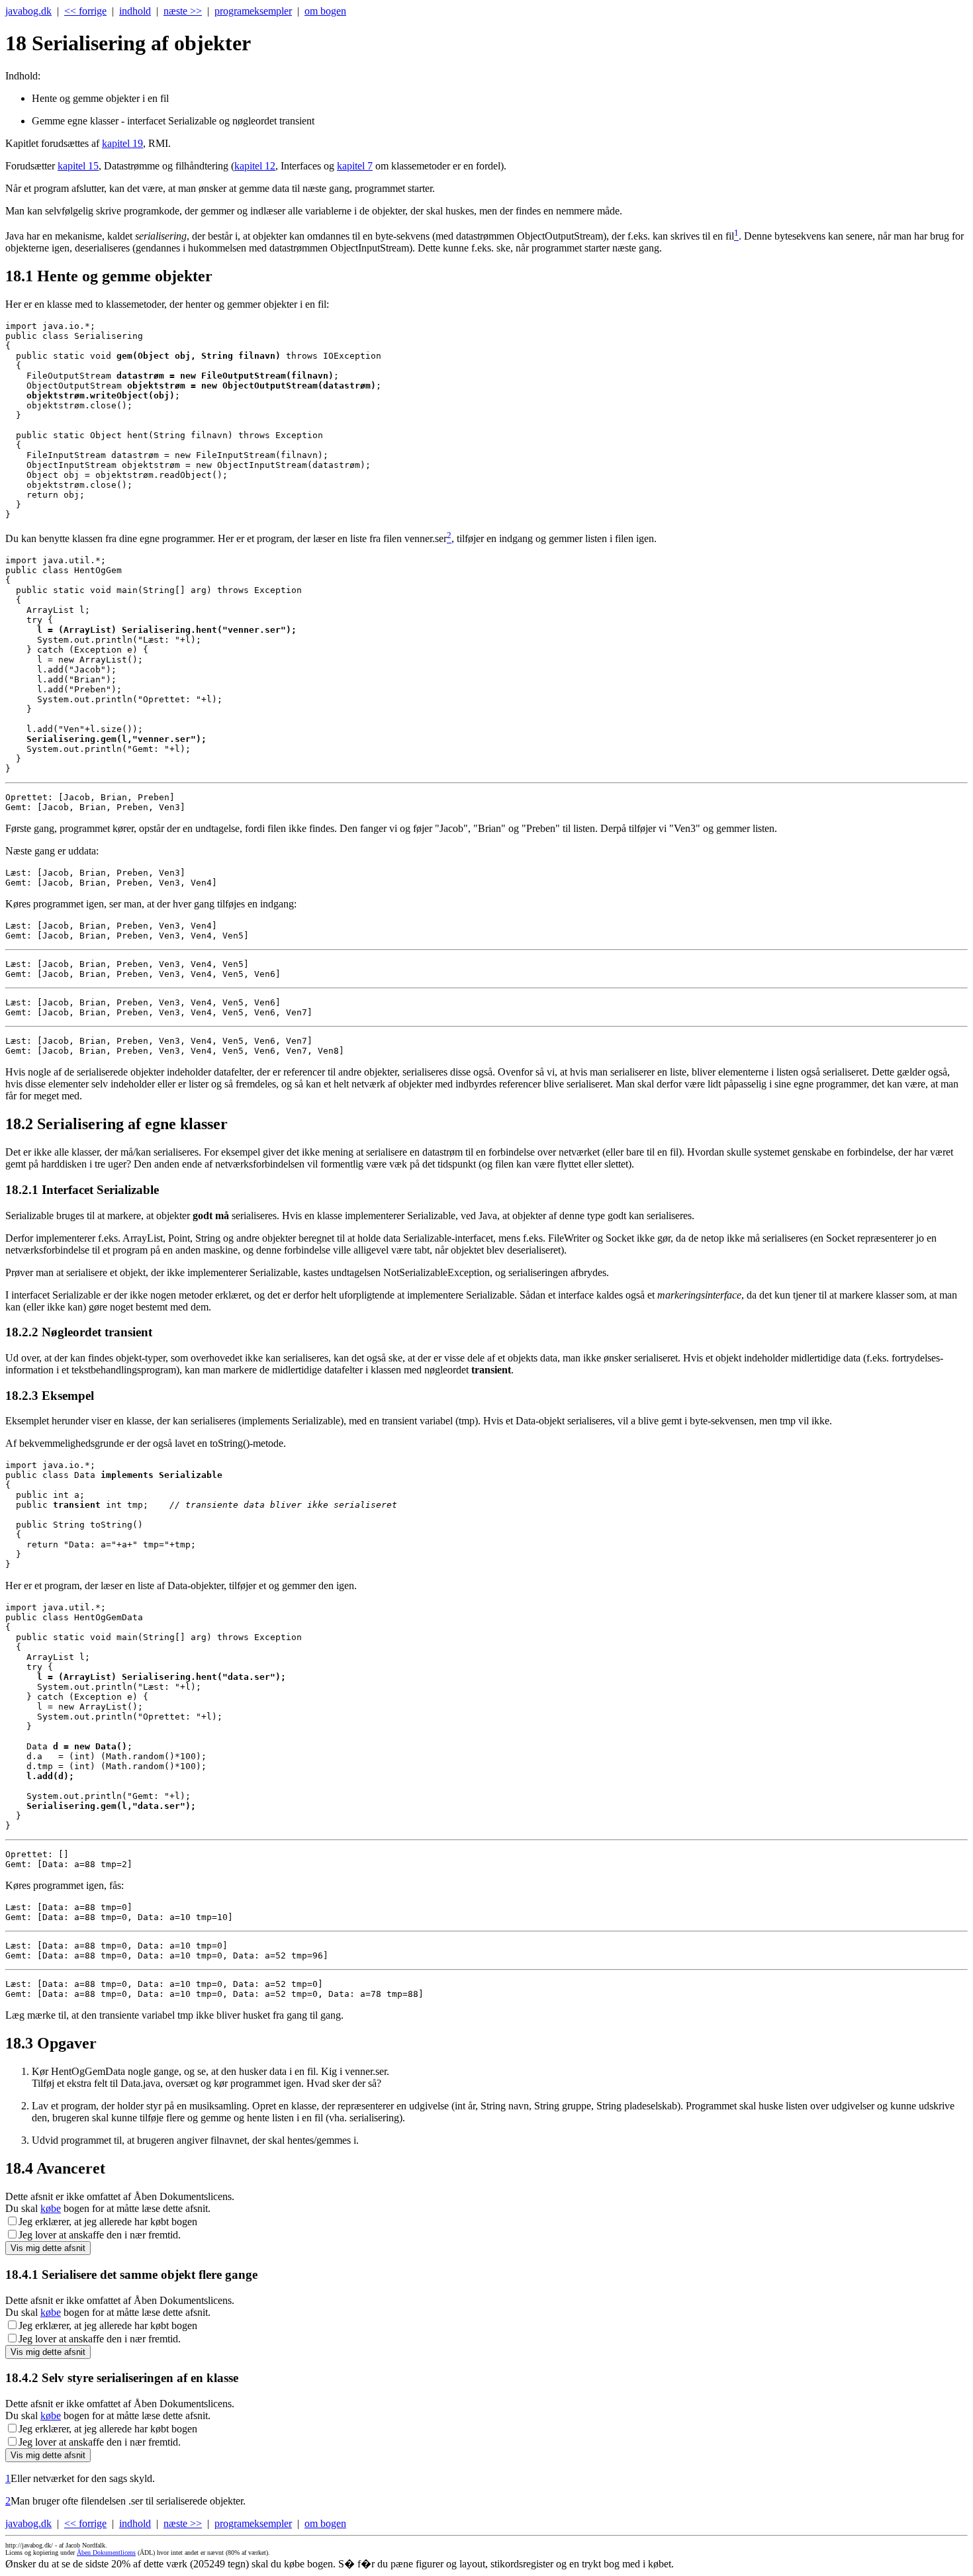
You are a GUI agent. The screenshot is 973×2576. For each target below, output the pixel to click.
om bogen (325, 11)
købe (51, 2208)
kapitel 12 (255, 166)
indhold (135, 11)
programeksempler (253, 11)
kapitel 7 (355, 166)
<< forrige (85, 11)
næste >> (183, 11)
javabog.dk (28, 11)
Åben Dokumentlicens (106, 2553)
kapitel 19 (122, 143)
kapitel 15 (78, 166)
